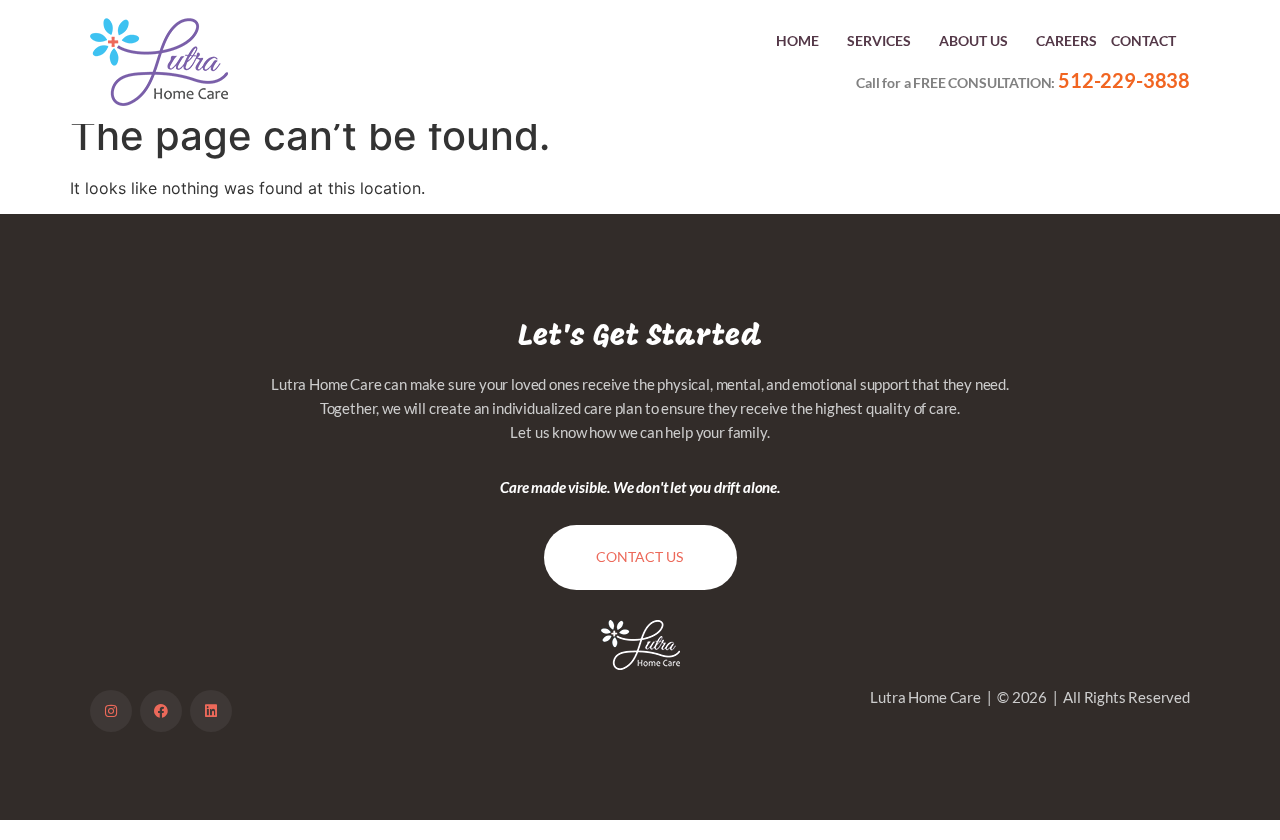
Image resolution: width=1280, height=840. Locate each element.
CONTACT (1143, 40)
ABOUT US (973, 40)
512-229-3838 (1124, 80)
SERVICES (879, 40)
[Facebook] (161, 711)
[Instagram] (111, 711)
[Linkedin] (211, 711)
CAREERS (1066, 40)
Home (797, 40)
